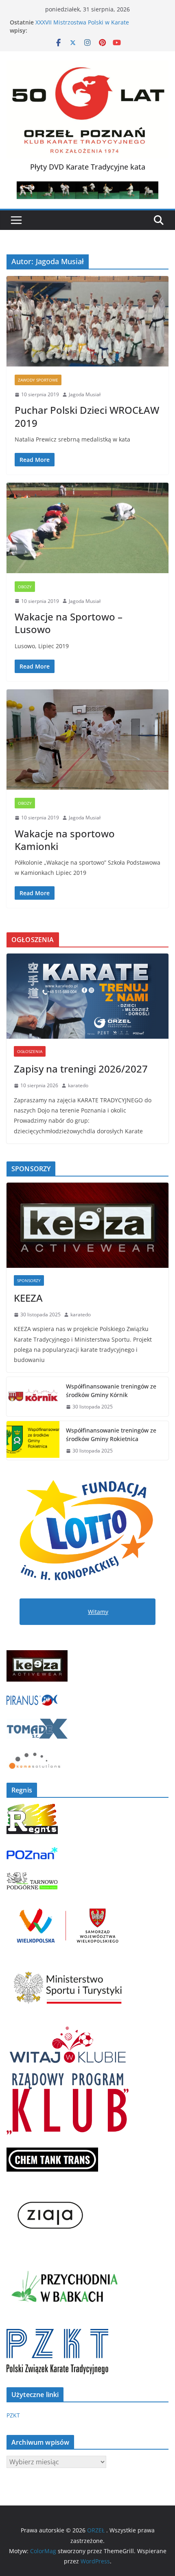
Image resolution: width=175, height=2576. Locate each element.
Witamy (98, 1612)
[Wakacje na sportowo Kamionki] (87, 739)
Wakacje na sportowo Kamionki (65, 840)
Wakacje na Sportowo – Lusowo (69, 623)
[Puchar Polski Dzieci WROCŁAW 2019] (87, 321)
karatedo (78, 1085)
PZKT (13, 2415)
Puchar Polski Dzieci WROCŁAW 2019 (87, 416)
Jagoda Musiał (85, 394)
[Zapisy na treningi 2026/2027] (87, 996)
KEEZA (28, 1298)
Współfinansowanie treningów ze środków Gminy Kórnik (111, 1391)
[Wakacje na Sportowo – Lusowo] (87, 528)
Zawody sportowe (38, 380)
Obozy (25, 587)
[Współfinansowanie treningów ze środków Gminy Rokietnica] (33, 1441)
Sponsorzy (29, 1280)
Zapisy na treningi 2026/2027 (81, 1069)
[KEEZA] (87, 1225)
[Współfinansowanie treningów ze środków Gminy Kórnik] (33, 1397)
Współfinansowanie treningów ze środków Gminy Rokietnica (111, 1435)
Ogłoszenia (30, 1051)
